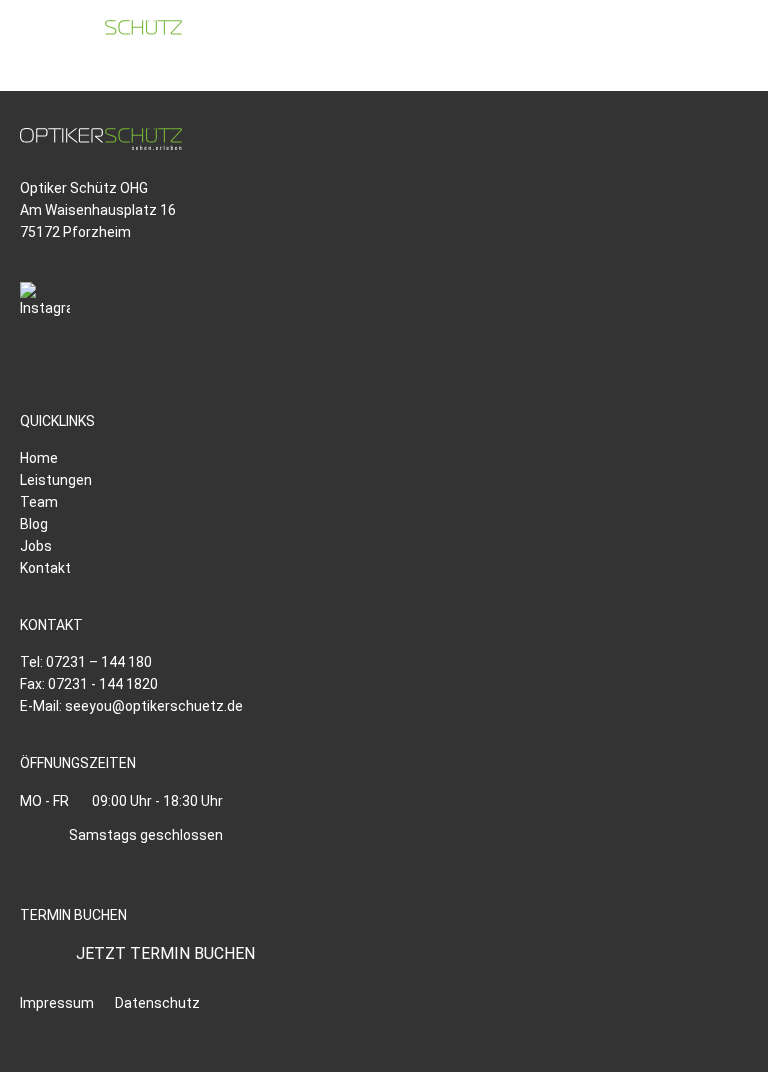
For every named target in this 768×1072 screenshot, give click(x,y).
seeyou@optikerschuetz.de (154, 706)
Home (39, 458)
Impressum (57, 1003)
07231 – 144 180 (99, 662)
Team (39, 502)
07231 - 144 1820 (103, 684)
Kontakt (45, 568)
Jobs (36, 546)
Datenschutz (157, 1003)
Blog (34, 524)
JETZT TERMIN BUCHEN (165, 953)
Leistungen (56, 480)
